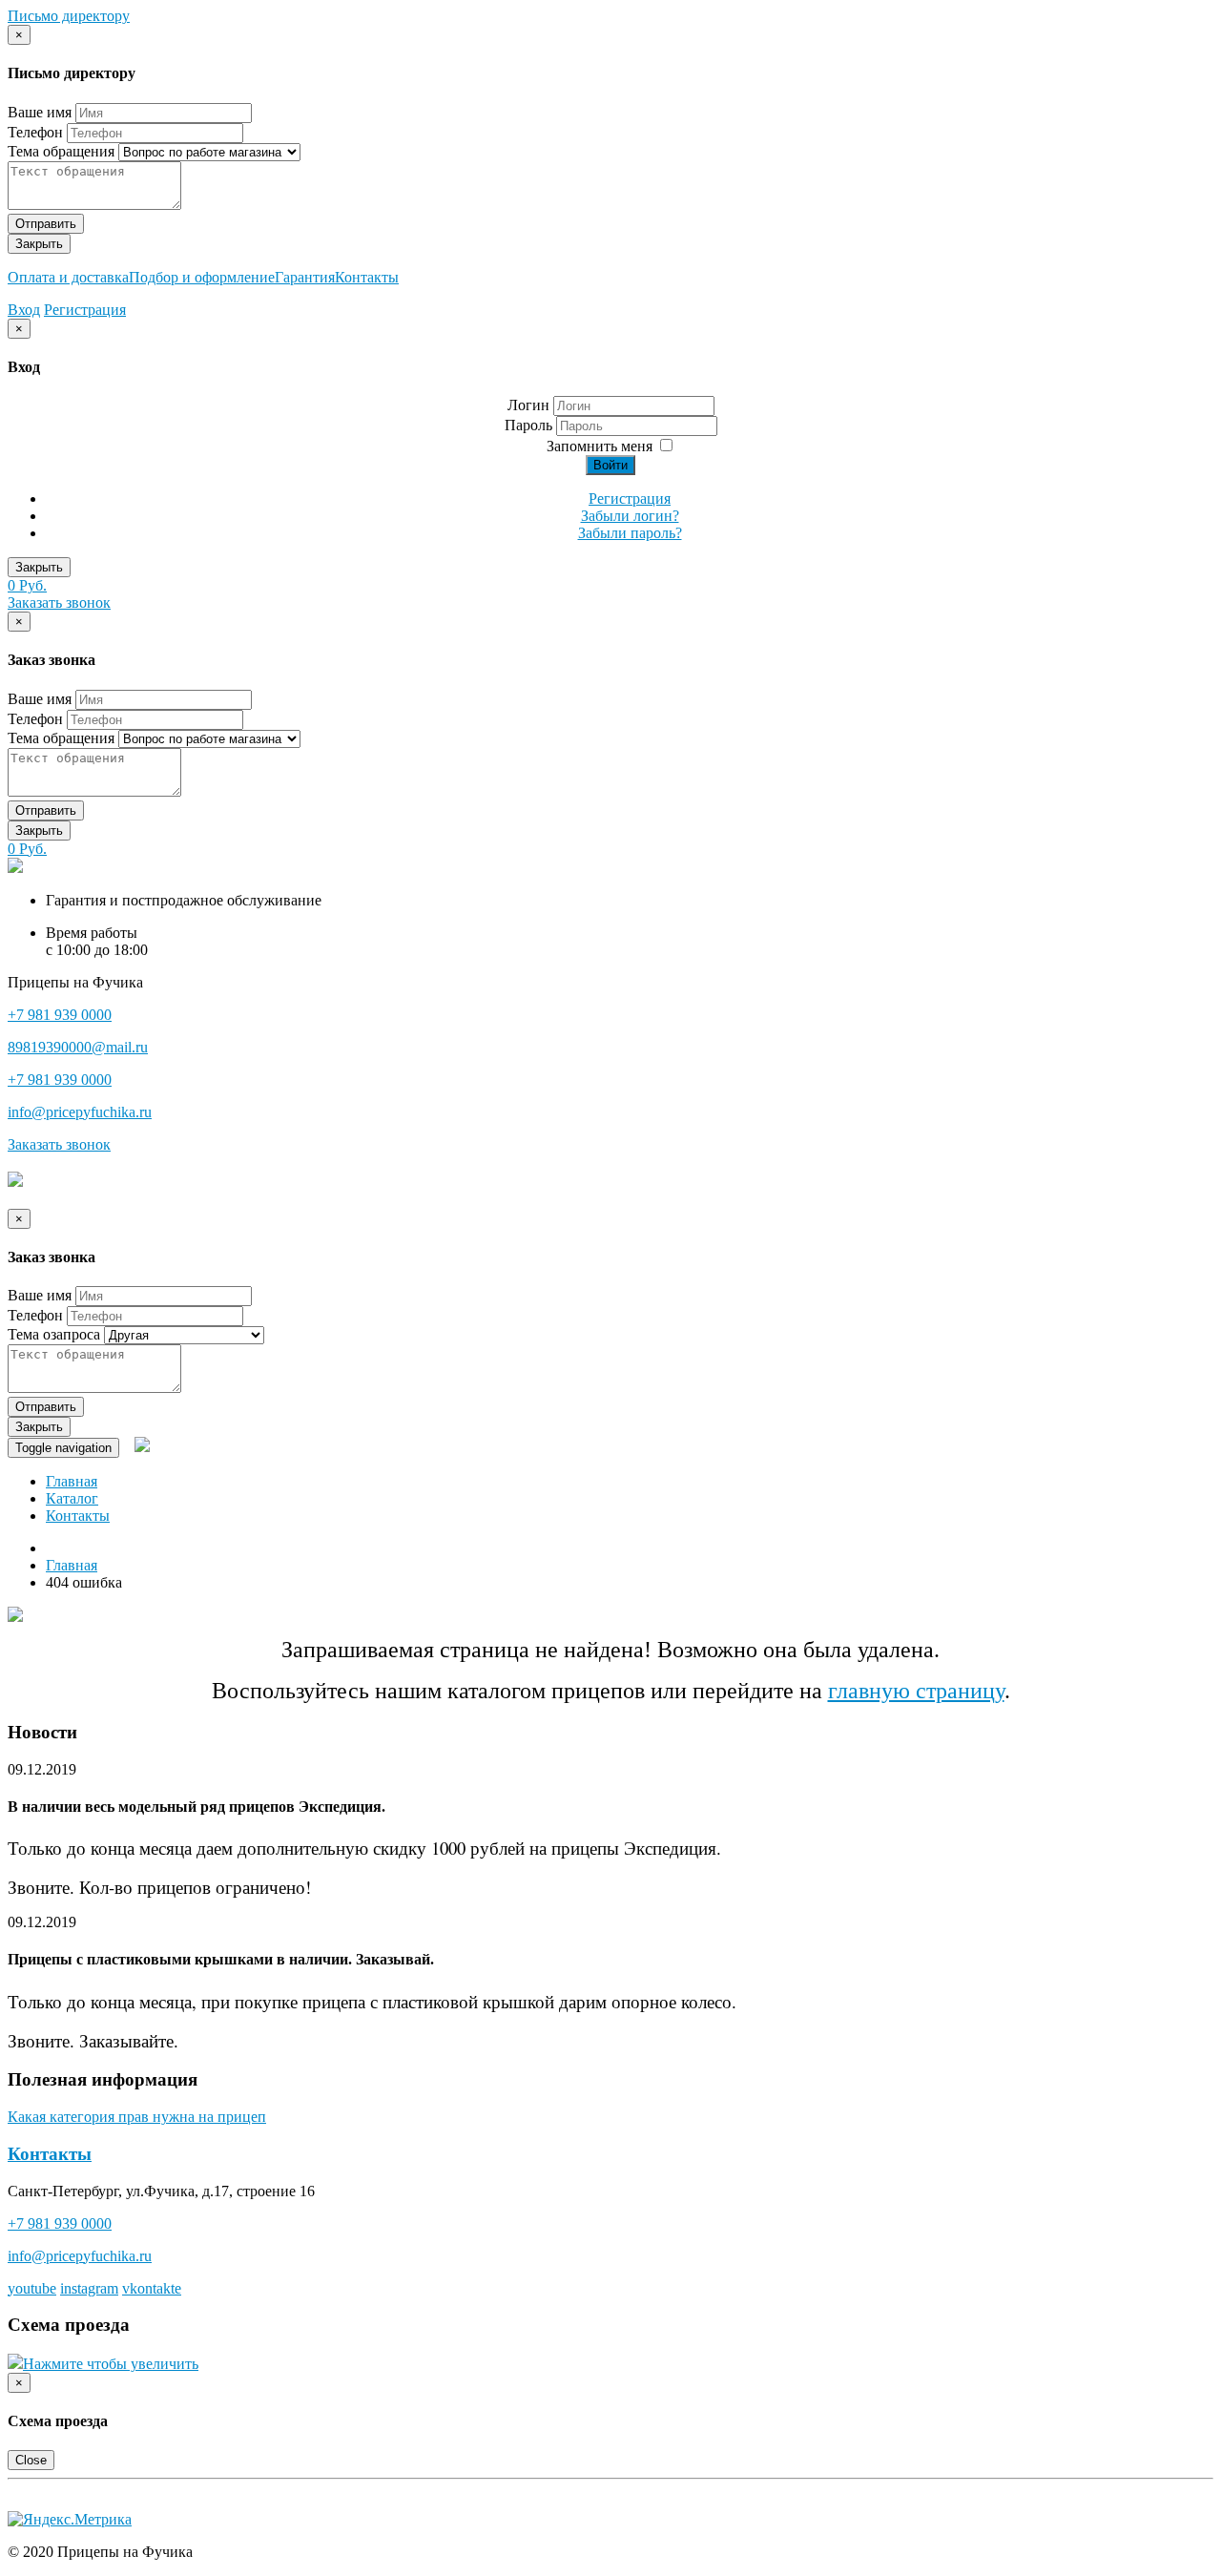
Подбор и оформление (202, 277)
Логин (528, 405)
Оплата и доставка (68, 277)
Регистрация (85, 310)
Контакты (367, 277)
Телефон (35, 132)
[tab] (610, 1788)
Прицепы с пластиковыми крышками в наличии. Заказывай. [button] (221, 1959)
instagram (89, 2288)
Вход (24, 310)
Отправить (46, 224)
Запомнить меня (600, 446)
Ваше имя (40, 112)
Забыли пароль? (630, 533)
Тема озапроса (54, 1334)
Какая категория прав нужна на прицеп (137, 2117)
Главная (72, 1481)
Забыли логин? (630, 516)
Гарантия (305, 277)
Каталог (72, 1498)
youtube (32, 2288)
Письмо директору (69, 16)
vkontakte (152, 2288)
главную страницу (916, 1691)
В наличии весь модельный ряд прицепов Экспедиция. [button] (197, 1807)
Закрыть (39, 244)
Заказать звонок (59, 602)
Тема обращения (61, 151)
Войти (610, 465)
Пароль (530, 425)
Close (31, 2460)
